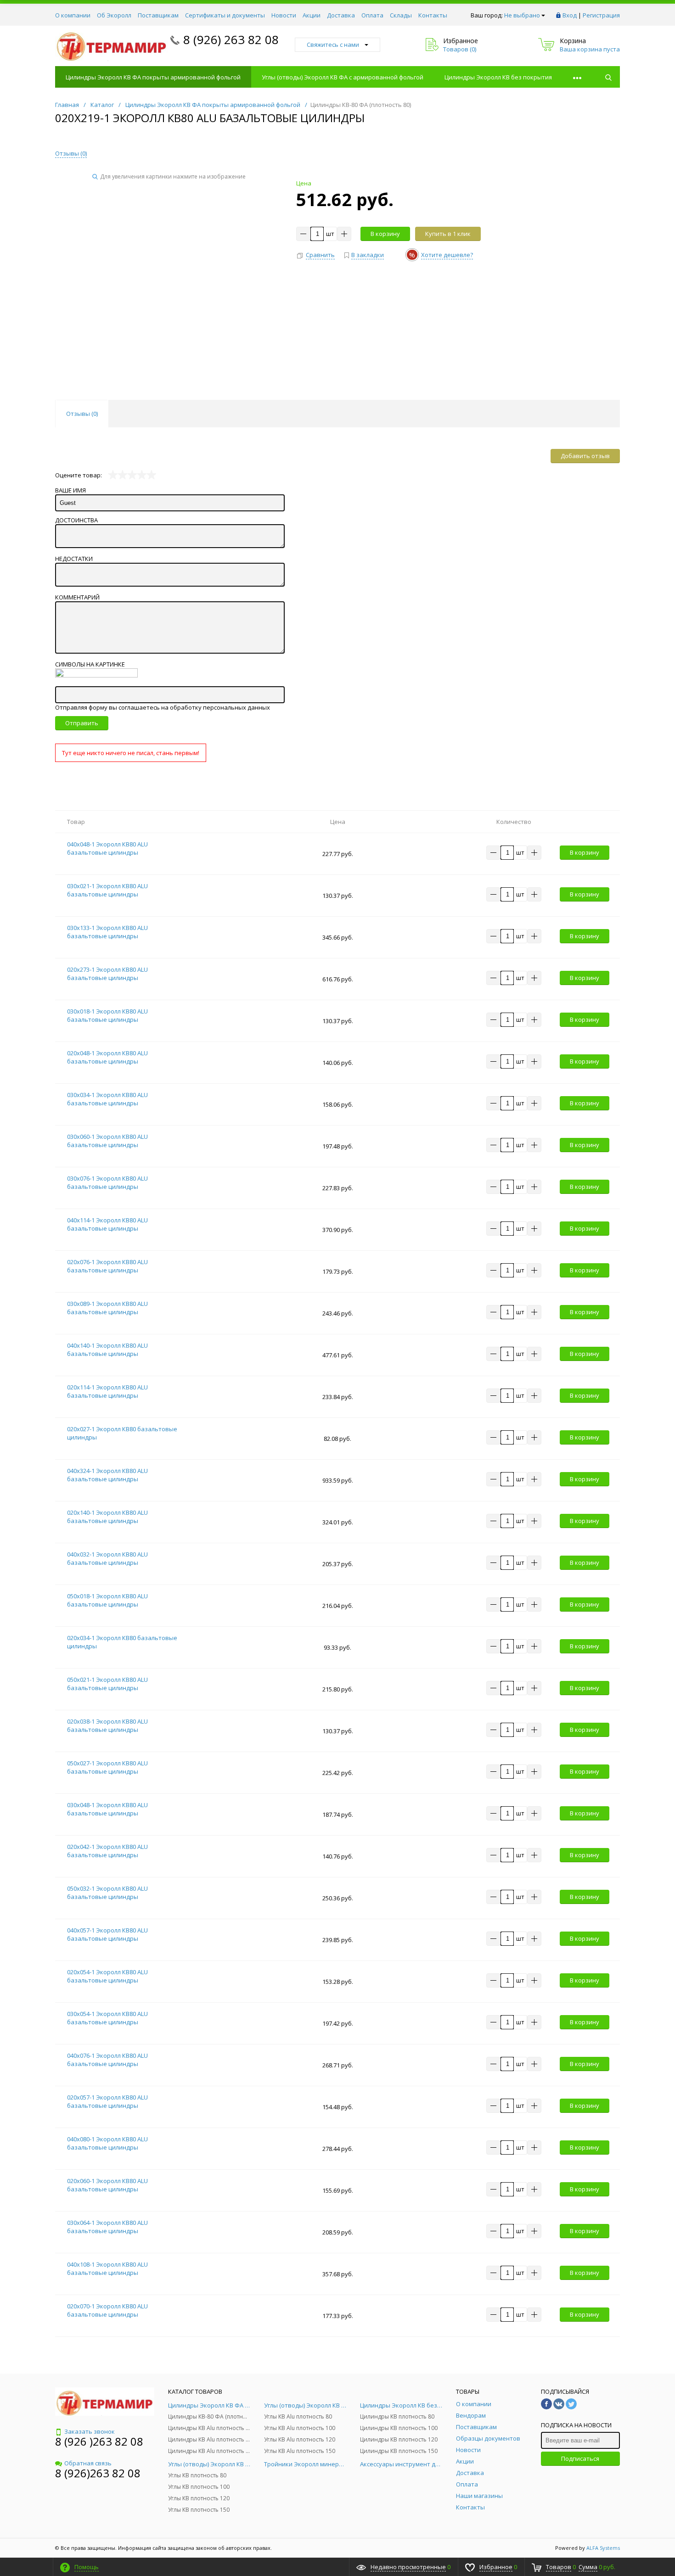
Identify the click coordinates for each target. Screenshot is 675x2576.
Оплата (372, 15)
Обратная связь (88, 2463)
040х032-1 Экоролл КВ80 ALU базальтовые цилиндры (107, 1558)
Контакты (433, 15)
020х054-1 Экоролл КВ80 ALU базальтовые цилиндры (107, 1976)
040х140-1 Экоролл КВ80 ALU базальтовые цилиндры (107, 1350)
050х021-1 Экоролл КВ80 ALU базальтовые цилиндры (107, 1684)
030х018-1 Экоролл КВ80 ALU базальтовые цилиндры (107, 1015)
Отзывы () (71, 153)
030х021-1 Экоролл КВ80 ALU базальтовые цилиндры (107, 890)
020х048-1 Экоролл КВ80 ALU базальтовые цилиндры (107, 1057)
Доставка (341, 15)
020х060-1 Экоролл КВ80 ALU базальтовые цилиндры (107, 2185)
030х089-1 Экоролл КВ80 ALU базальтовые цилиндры (107, 1308)
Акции (312, 15)
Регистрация (601, 15)
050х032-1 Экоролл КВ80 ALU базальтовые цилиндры (107, 1893)
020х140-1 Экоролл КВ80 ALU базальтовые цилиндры (107, 1517)
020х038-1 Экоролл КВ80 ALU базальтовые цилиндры (107, 1725)
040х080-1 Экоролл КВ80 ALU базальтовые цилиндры (107, 2143)
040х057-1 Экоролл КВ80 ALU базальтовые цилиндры (107, 1934)
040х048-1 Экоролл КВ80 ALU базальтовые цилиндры (107, 848)
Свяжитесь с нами (333, 45)
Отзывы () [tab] (82, 414)
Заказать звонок (90, 2431)
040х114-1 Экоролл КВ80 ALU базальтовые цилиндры (107, 1224)
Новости (284, 15)
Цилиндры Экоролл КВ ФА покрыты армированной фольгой (153, 77)
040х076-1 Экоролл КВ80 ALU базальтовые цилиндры (107, 2060)
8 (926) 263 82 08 (231, 39)
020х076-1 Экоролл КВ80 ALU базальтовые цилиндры (107, 1266)
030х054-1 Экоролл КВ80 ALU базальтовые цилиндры (107, 2018)
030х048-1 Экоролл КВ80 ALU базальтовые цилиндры (107, 1809)
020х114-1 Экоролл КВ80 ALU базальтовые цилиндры (107, 1391)
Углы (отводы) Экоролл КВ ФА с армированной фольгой (343, 77)
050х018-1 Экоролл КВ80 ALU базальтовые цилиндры (107, 1600)
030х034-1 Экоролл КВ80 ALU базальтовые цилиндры (107, 1099)
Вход (570, 15)
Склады (401, 15)
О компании (73, 15)
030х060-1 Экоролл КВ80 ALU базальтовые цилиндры (107, 1141)
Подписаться (580, 2458)
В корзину (385, 234)
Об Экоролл (114, 15)
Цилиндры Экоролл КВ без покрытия (498, 77)
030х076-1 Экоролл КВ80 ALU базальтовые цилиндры (107, 1182)
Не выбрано (522, 15)
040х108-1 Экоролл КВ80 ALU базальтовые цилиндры (107, 2268)
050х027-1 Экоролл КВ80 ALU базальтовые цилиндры (107, 1767)
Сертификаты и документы (225, 15)
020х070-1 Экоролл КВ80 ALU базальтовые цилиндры (107, 2310)
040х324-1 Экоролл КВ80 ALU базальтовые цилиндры (107, 1475)
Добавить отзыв (585, 456)
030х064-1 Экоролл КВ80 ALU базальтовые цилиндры (107, 2227)
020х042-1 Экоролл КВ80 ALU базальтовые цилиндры (107, 1851)
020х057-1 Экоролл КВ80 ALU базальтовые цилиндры (107, 2101)
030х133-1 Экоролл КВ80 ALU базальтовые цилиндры (107, 932)
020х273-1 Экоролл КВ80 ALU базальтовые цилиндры (107, 974)
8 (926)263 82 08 (98, 2473)
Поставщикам (158, 15)
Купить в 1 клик (448, 234)
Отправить (82, 723)
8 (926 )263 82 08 (99, 2441)
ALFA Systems (603, 2548)
